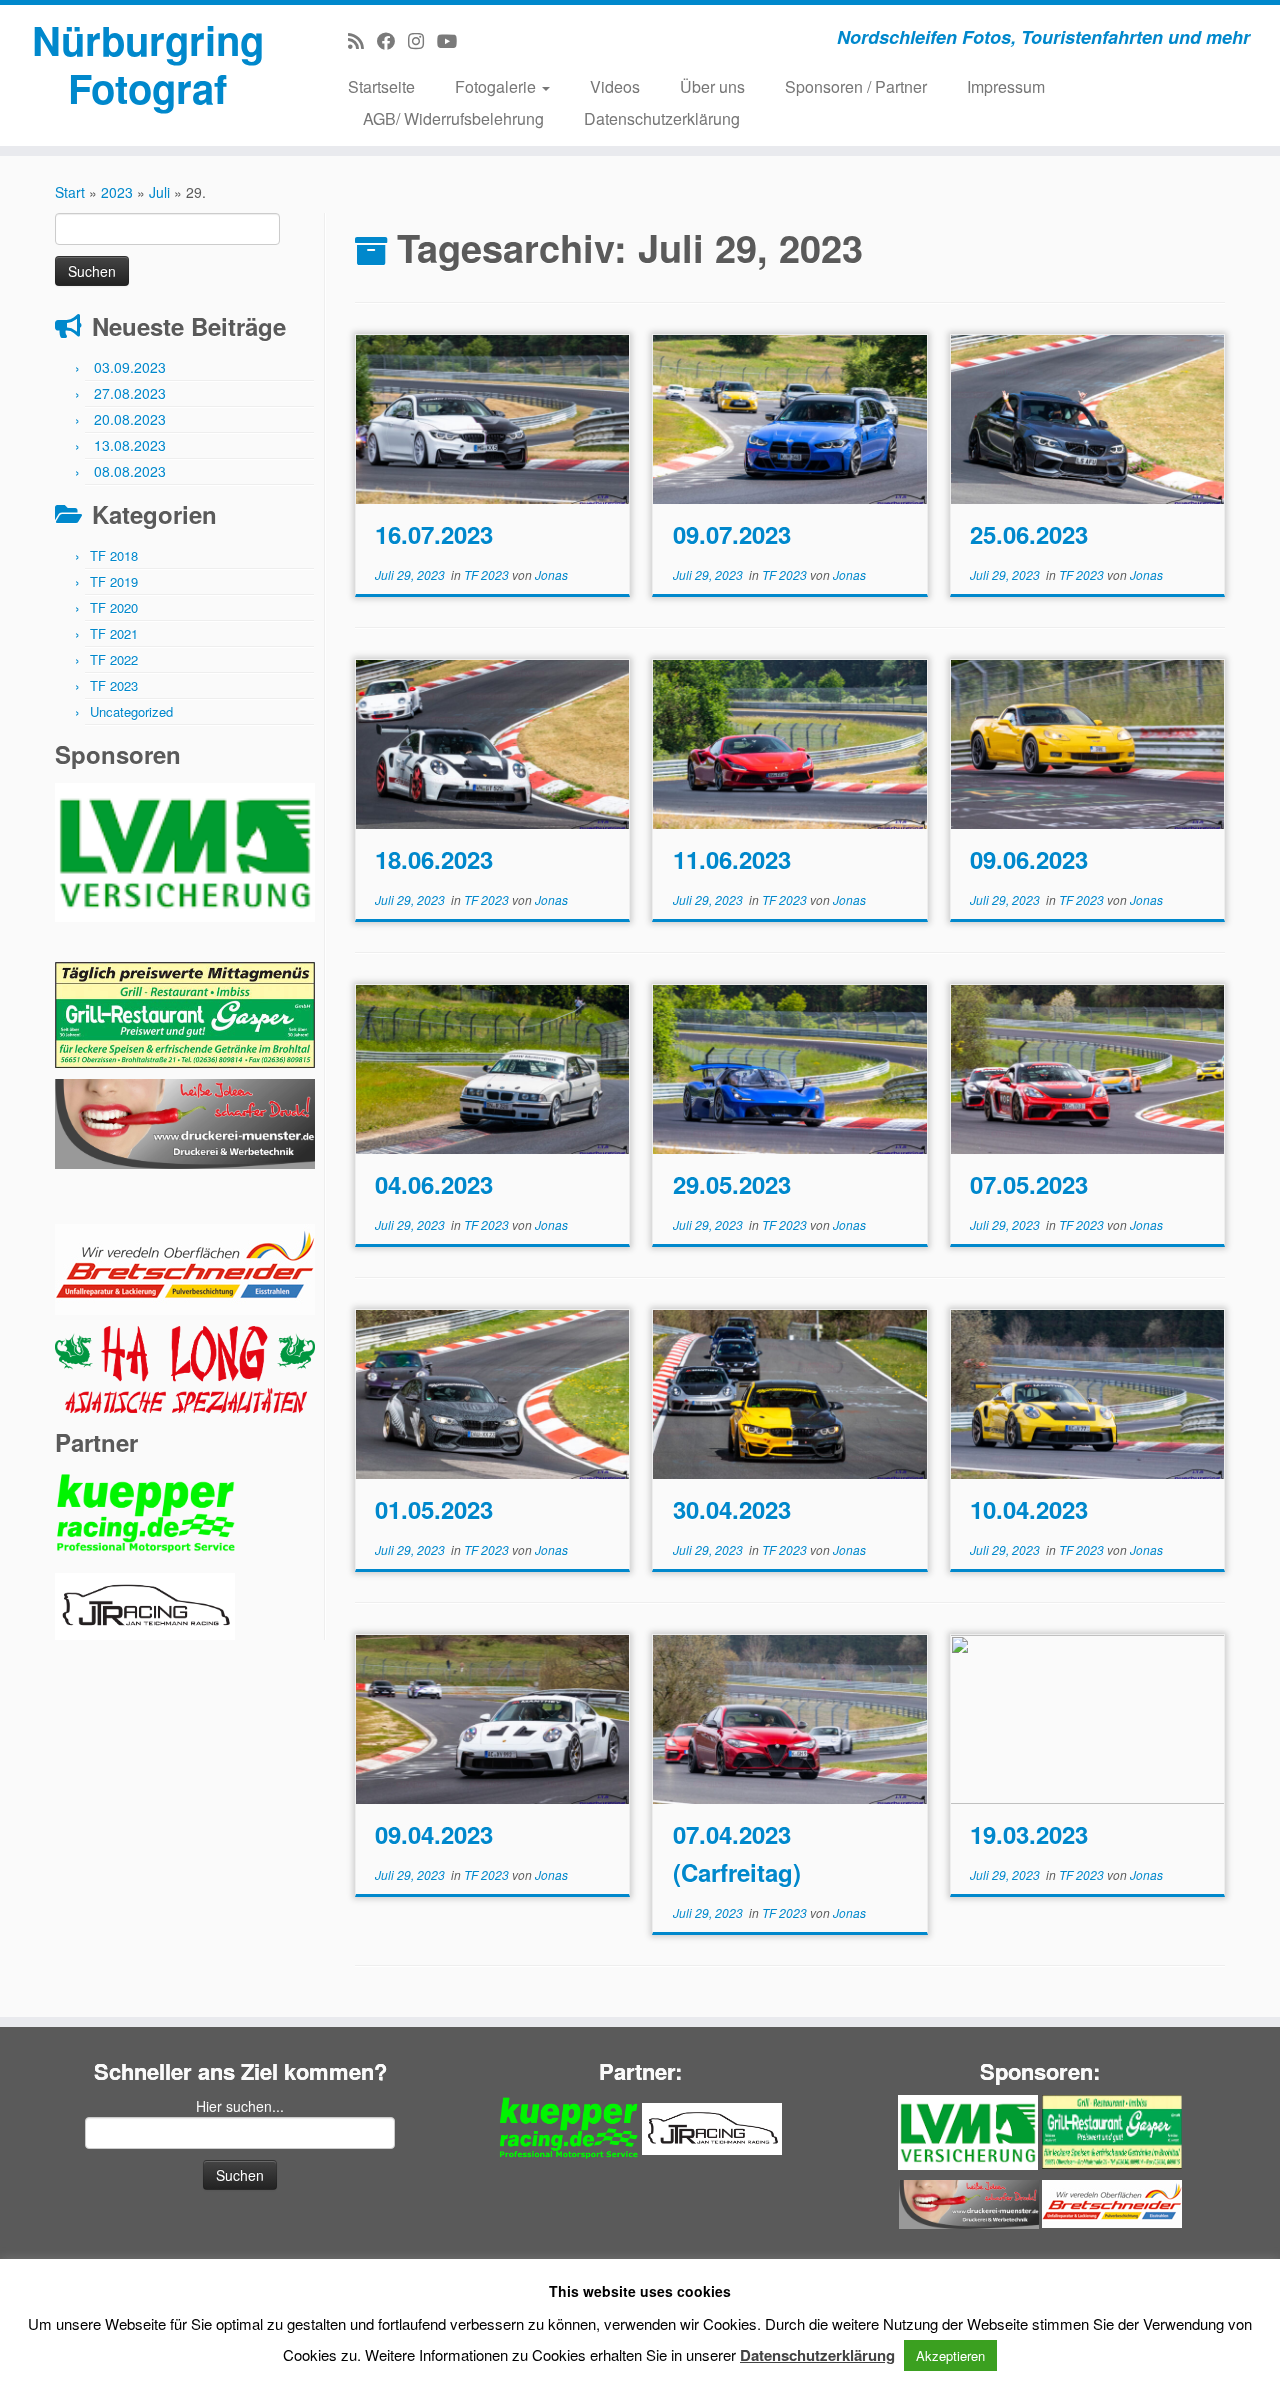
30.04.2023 (732, 1509)
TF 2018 (114, 555)
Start (70, 192)
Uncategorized (131, 711)
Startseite (381, 86)
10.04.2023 (1029, 1509)
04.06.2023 (434, 1184)
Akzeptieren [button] (950, 2355)
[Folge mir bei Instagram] (422, 40)
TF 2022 (114, 659)
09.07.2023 (732, 534)
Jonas (551, 574)
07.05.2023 (1029, 1184)
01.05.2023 (434, 1509)
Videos (615, 86)
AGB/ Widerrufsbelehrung (453, 118)
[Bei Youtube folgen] (453, 40)
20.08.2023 (130, 419)
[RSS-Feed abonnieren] (362, 40)
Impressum (1006, 86)
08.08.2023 (130, 471)
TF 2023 (114, 685)
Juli (159, 192)
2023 (117, 192)
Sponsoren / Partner (856, 86)
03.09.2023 (130, 367)
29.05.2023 (732, 1184)
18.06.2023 (434, 859)
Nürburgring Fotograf (148, 64)
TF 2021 (114, 633)
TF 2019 (114, 581)
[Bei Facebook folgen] (392, 40)
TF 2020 (114, 607)
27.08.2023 (130, 393)
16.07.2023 (434, 534)
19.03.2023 (1029, 1834)
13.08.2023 (130, 445)
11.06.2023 (732, 859)
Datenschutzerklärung (662, 118)
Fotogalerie (497, 86)
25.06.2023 (1029, 534)
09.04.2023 (434, 1834)
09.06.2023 (1029, 859)
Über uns (712, 86)
